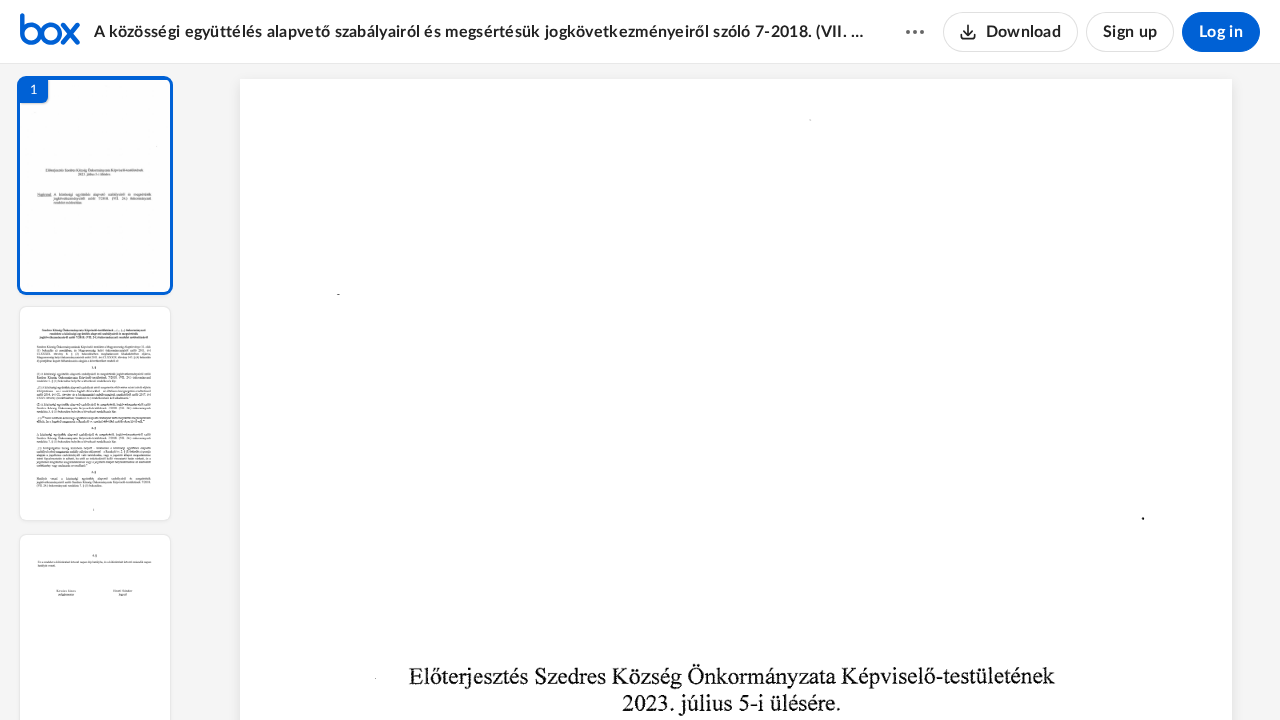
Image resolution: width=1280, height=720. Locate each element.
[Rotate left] (846, 671)
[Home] (50, 32)
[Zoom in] (806, 671)
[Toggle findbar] (588, 671)
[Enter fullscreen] (920, 671)
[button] (95, 185)
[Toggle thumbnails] (552, 671)
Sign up (1130, 32)
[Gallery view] (884, 671)
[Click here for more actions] (915, 32)
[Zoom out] (738, 671)
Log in (1221, 32)
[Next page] (696, 671)
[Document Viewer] (735, 392)
